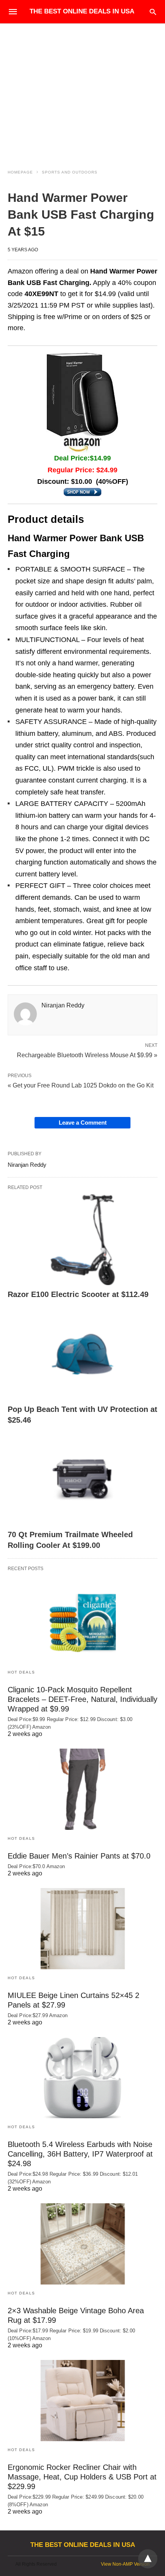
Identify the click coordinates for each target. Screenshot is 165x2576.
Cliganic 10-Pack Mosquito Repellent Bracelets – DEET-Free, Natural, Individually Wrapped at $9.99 (82, 1699)
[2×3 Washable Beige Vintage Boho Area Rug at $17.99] (82, 2244)
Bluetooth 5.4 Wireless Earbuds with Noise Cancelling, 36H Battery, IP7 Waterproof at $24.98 (80, 2154)
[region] (82, 89)
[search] (153, 12)
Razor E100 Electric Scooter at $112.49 (78, 1294)
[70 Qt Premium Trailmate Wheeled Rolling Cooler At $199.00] (82, 1480)
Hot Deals (21, 1672)
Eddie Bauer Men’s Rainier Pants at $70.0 (79, 1856)
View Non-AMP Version (125, 2564)
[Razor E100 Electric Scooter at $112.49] (82, 1240)
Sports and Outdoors (70, 172)
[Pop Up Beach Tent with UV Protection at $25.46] (82, 1354)
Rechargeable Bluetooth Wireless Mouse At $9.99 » (87, 1055)
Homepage (20, 172)
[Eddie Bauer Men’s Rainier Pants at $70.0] (82, 1789)
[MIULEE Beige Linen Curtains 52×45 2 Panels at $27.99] (82, 1929)
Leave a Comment (83, 1123)
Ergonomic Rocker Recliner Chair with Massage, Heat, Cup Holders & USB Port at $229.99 (82, 2477)
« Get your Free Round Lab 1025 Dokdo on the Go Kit (81, 1085)
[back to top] (148, 2559)
